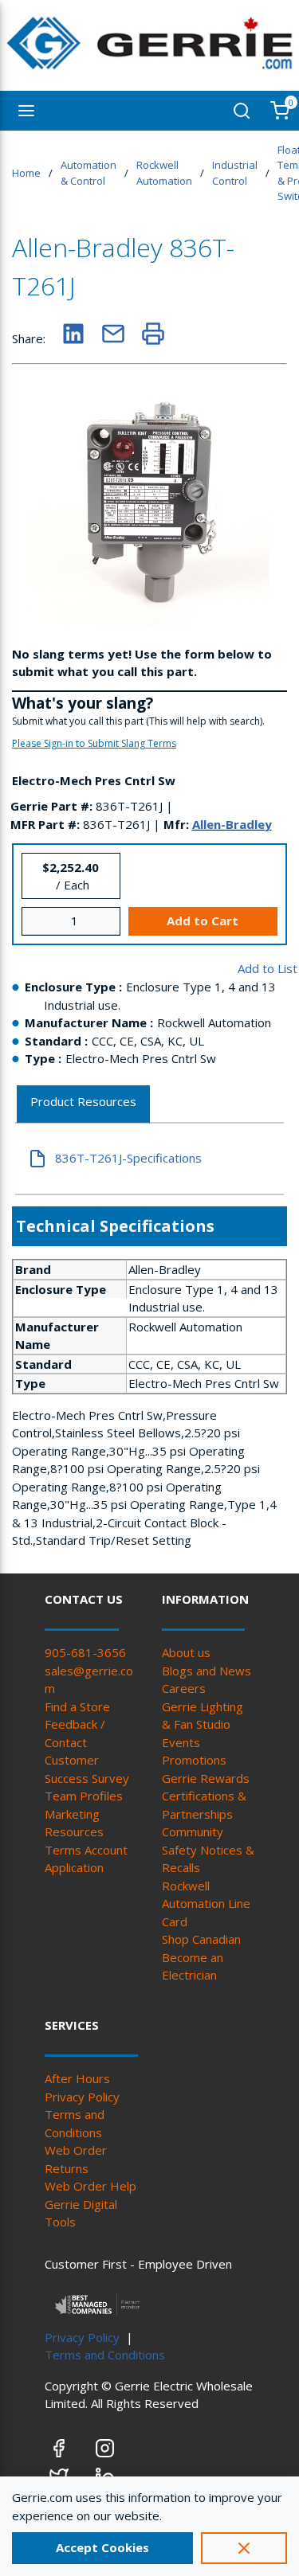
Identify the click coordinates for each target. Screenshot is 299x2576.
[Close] (244, 2548)
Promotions (194, 1760)
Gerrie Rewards (206, 1778)
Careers (184, 1688)
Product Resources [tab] (83, 1101)
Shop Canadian (201, 1939)
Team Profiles (84, 1796)
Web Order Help (90, 2186)
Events (181, 1742)
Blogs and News (207, 1671)
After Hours (77, 2078)
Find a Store (77, 1706)
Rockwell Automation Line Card (206, 1904)
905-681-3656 (85, 1652)
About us (186, 1652)
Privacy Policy (82, 2097)
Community (193, 1831)
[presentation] (83, 1105)
